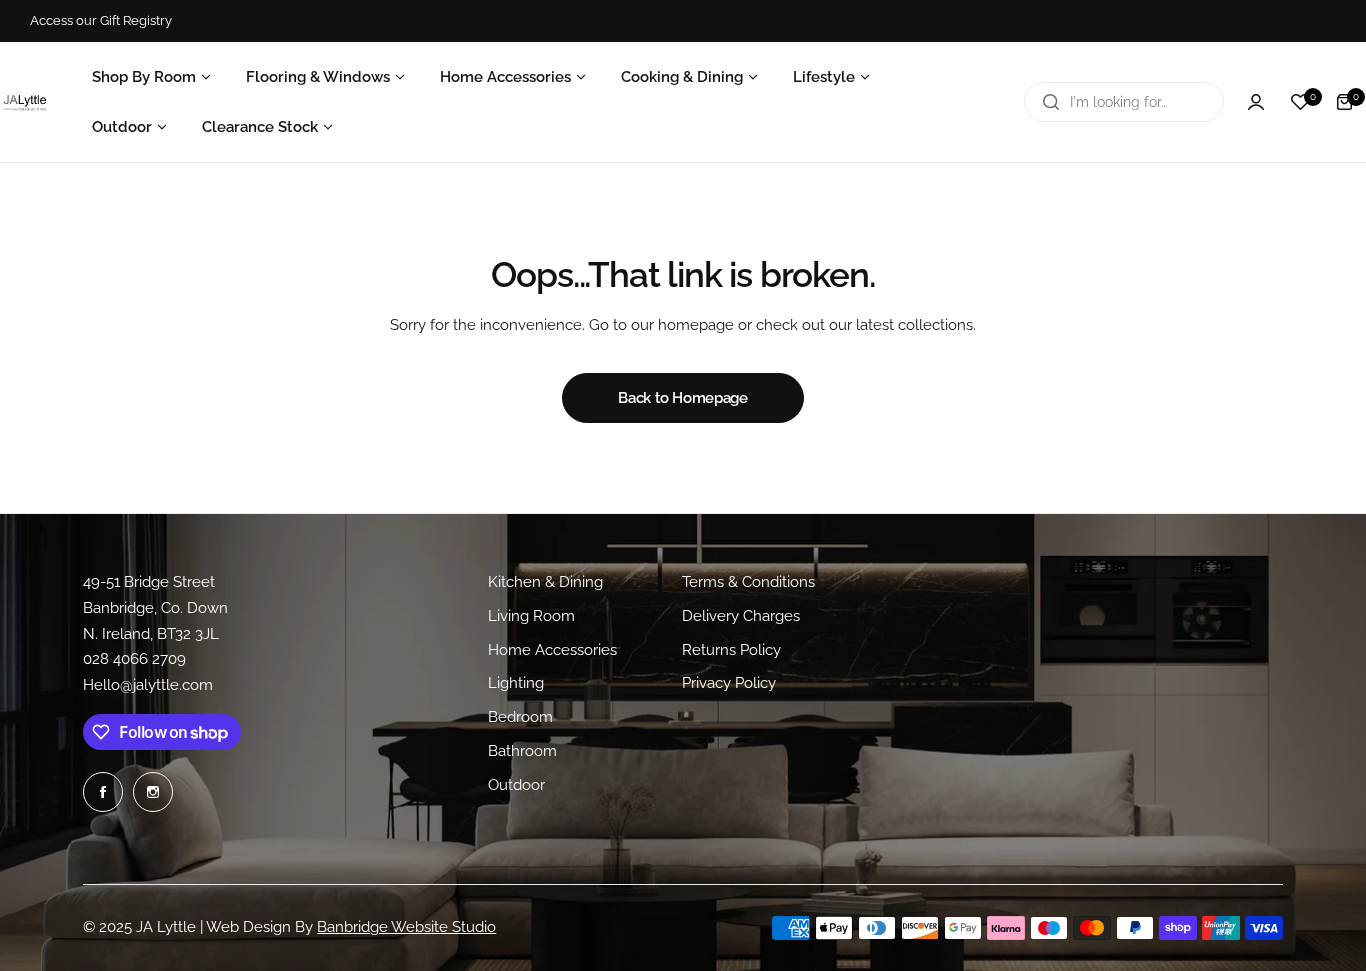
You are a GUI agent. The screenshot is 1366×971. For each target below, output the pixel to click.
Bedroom (520, 717)
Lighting (516, 683)
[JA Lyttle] (25, 102)
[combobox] (1124, 102)
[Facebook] (103, 792)
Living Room (531, 616)
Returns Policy (731, 650)
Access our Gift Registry (101, 20)
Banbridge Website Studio (406, 927)
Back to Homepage (682, 398)
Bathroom (522, 751)
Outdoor (516, 785)
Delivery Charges (741, 616)
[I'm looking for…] (1051, 102)
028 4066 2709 (134, 659)
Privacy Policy (729, 683)
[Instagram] (153, 792)
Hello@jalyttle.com (148, 685)
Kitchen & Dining (545, 582)
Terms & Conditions (748, 582)
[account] (1256, 102)
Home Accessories (552, 650)
